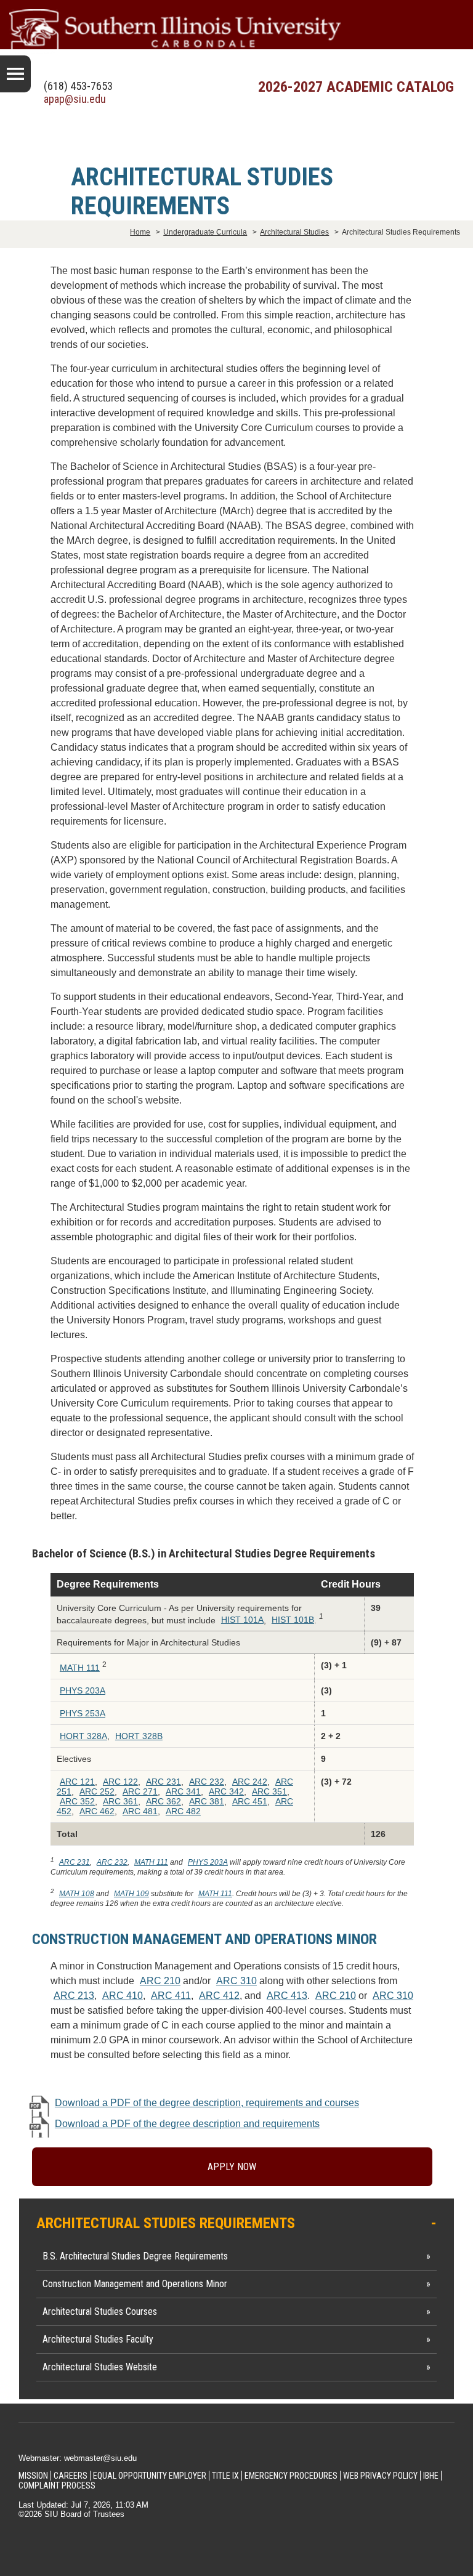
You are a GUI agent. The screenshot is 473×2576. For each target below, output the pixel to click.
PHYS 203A (83, 1690)
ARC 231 (164, 1782)
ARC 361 (120, 1801)
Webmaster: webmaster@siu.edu (78, 2458)
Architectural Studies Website (100, 2367)
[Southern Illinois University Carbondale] (236, 32)
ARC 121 (77, 1782)
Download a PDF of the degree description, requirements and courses (207, 2103)
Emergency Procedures (291, 2476)
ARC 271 (140, 1791)
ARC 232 (207, 1782)
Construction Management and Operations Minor (135, 2284)
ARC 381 (207, 1801)
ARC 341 (183, 1791)
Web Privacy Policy (380, 2476)
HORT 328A (83, 1736)
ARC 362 (164, 1801)
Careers (71, 2476)
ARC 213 (74, 1996)
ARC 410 (123, 1996)
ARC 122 (120, 1782)
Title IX (225, 2476)
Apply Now (232, 2167)
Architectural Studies (294, 232)
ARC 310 (236, 1981)
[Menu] (15, 74)
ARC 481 (140, 1811)
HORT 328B (139, 1736)
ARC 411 (171, 1996)
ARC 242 (250, 1782)
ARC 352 (77, 1801)
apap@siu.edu (75, 99)
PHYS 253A (83, 1713)
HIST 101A (242, 1620)
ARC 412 (219, 1996)
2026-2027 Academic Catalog (356, 87)
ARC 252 (97, 1791)
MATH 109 (131, 1894)
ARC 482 (183, 1811)
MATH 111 (80, 1668)
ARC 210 (160, 1981)
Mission (33, 2476)
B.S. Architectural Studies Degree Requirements (135, 2256)
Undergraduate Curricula (205, 232)
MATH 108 (77, 1894)
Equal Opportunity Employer (150, 2476)
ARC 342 (226, 1791)
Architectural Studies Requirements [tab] (166, 2223)
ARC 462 (97, 1811)
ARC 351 (269, 1791)
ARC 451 (250, 1801)
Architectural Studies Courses (100, 2312)
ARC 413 (287, 1996)
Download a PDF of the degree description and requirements (187, 2124)
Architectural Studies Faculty (98, 2339)
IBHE (431, 2476)
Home (140, 232)
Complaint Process (57, 2485)
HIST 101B (293, 1620)
